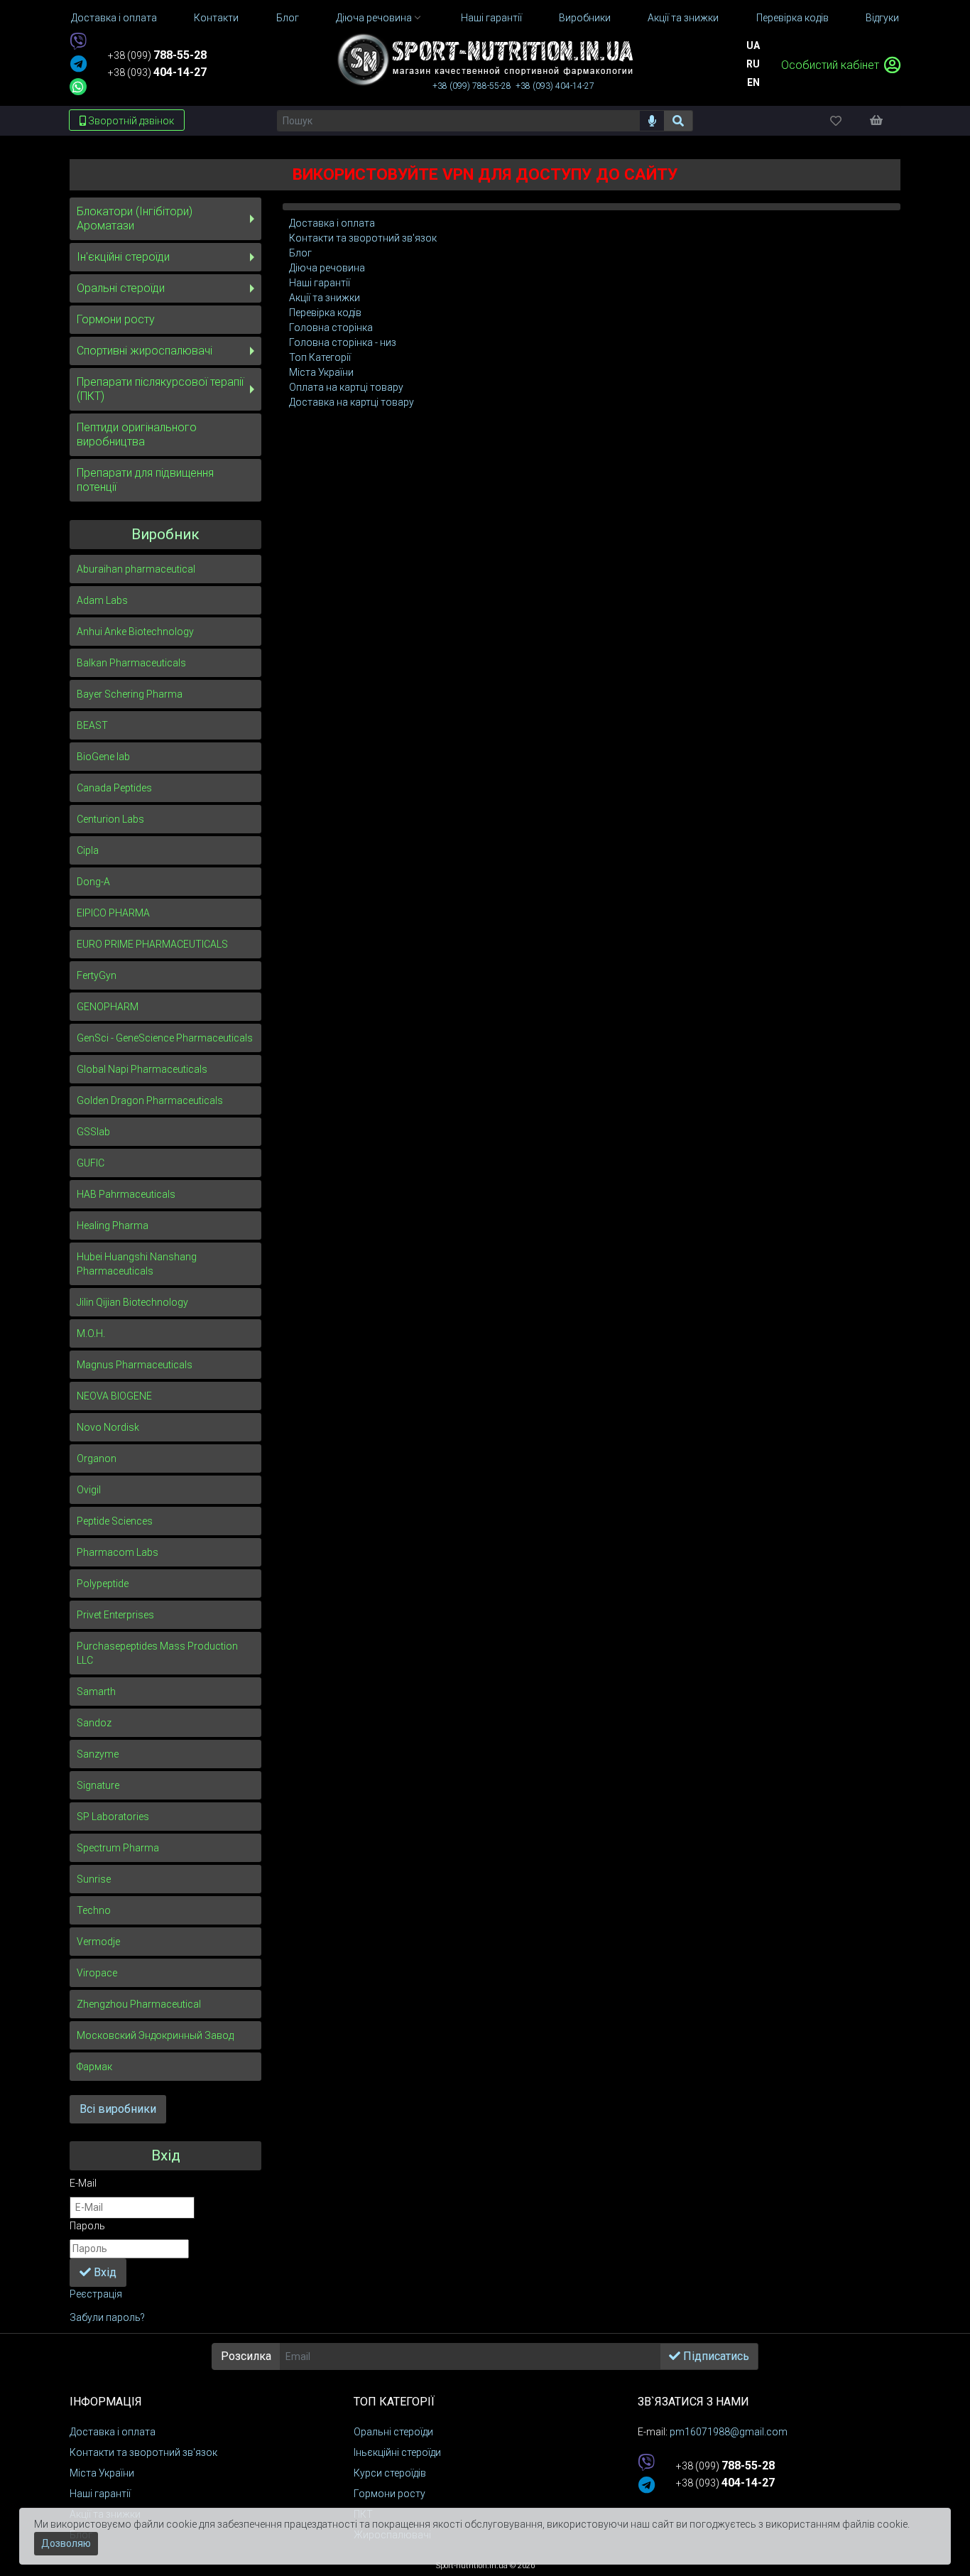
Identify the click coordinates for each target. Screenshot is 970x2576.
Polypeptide (103, 1584)
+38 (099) (157, 55)
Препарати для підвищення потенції (145, 480)
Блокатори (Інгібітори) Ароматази (135, 218)
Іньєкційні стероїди (397, 2452)
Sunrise (94, 1879)
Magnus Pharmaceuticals (135, 1365)
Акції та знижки (325, 298)
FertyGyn (97, 975)
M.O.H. (91, 1333)
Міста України (321, 372)
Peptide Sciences (115, 1521)
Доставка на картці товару (352, 402)
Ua (753, 45)
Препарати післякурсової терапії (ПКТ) (160, 389)
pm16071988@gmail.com (729, 2432)
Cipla (88, 850)
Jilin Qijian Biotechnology (132, 1302)
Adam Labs (102, 600)
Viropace (97, 1973)
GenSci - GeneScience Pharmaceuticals (165, 1038)
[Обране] (848, 120)
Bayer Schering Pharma (130, 694)
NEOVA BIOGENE (114, 1396)
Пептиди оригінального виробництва (137, 434)
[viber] (78, 42)
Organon (97, 1459)
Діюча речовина (327, 268)
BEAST (92, 725)
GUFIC (91, 1163)
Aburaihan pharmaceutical (136, 569)
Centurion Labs (110, 819)
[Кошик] (883, 120)
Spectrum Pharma (118, 1848)
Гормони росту (116, 319)
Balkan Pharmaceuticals (131, 663)
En (753, 82)
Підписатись (715, 2356)
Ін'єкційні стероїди (123, 257)
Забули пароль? (107, 2317)
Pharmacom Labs (118, 1552)
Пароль (87, 2226)
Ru (753, 64)
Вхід (104, 2272)
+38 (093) (157, 72)
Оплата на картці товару (346, 387)
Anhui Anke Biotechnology (135, 632)
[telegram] (78, 65)
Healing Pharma (113, 1225)
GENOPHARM (108, 1007)
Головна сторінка (331, 328)
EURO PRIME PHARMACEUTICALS (152, 944)
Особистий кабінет (832, 65)
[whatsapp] (78, 87)
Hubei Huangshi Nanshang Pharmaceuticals (137, 1264)
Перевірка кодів (325, 313)
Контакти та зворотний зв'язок (363, 238)
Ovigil (89, 1490)
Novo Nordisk (108, 1427)
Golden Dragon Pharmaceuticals (150, 1100)
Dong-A (93, 882)
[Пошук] (679, 121)
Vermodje (98, 1942)
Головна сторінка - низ (343, 342)
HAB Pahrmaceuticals (126, 1194)
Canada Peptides (114, 788)
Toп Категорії (320, 357)
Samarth (96, 1692)
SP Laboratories (113, 1817)
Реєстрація (96, 2294)
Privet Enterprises (115, 1615)
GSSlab (93, 1132)
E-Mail (83, 2183)
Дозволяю (66, 2543)
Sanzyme (98, 1754)
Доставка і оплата (332, 223)
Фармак (94, 2067)
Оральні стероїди (121, 288)
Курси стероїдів (390, 2473)
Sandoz (94, 1723)
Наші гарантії (320, 283)
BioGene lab (103, 757)
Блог (300, 253)
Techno (94, 1910)
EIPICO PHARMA (113, 913)
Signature (98, 1785)
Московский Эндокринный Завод (155, 2035)
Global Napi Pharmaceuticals (142, 1069)
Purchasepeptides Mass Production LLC (157, 1653)
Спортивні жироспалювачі (145, 351)
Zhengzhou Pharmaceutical (139, 2004)
